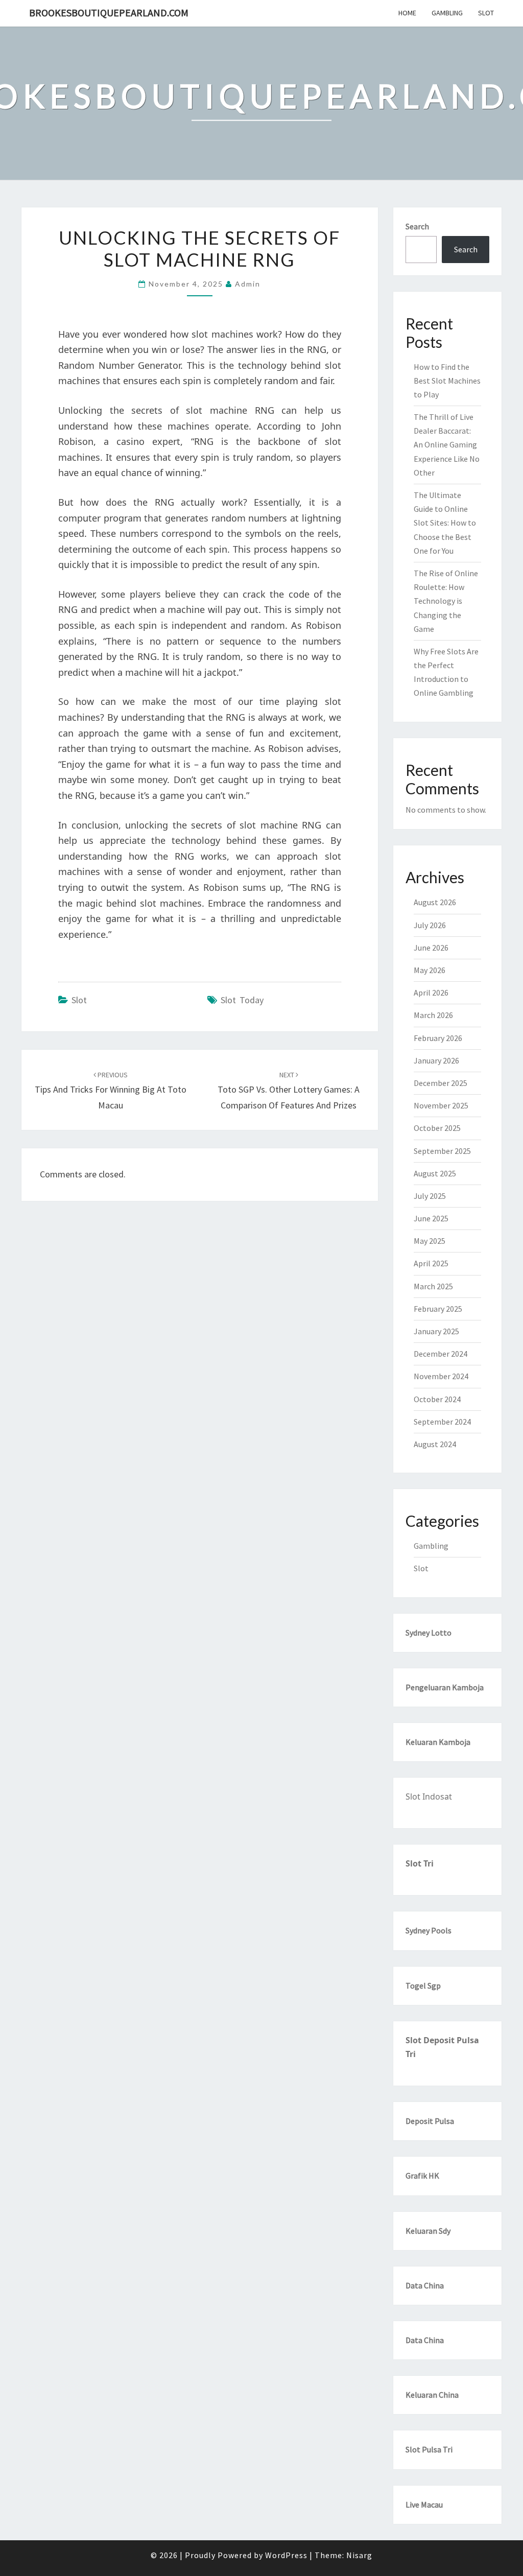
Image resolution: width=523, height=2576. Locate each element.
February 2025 (438, 1309)
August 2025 (435, 1173)
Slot (486, 13)
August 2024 (435, 1444)
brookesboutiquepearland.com (109, 13)
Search (417, 226)
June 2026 (431, 948)
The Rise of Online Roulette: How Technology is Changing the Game (446, 601)
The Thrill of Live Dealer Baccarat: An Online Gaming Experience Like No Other (447, 445)
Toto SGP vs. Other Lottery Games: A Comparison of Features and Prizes (289, 1091)
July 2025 (430, 1196)
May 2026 (430, 970)
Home (407, 13)
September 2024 (442, 1422)
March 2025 (433, 1286)
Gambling (447, 13)
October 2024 (437, 1399)
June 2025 (431, 1218)
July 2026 (430, 925)
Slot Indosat (429, 1797)
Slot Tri (420, 1863)
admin (248, 284)
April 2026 (431, 992)
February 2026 (438, 1038)
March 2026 (433, 1015)
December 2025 (441, 1083)
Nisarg (359, 2555)
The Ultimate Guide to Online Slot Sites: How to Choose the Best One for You (445, 523)
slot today (242, 1000)
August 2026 (435, 902)
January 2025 (436, 1331)
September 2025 (442, 1151)
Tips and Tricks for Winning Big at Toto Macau (111, 1091)
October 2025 (437, 1128)
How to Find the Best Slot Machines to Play (447, 381)
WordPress (286, 2555)
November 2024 (441, 1376)
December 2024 (441, 1354)
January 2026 (436, 1060)
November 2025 (441, 1105)
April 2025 (431, 1263)
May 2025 (430, 1241)
